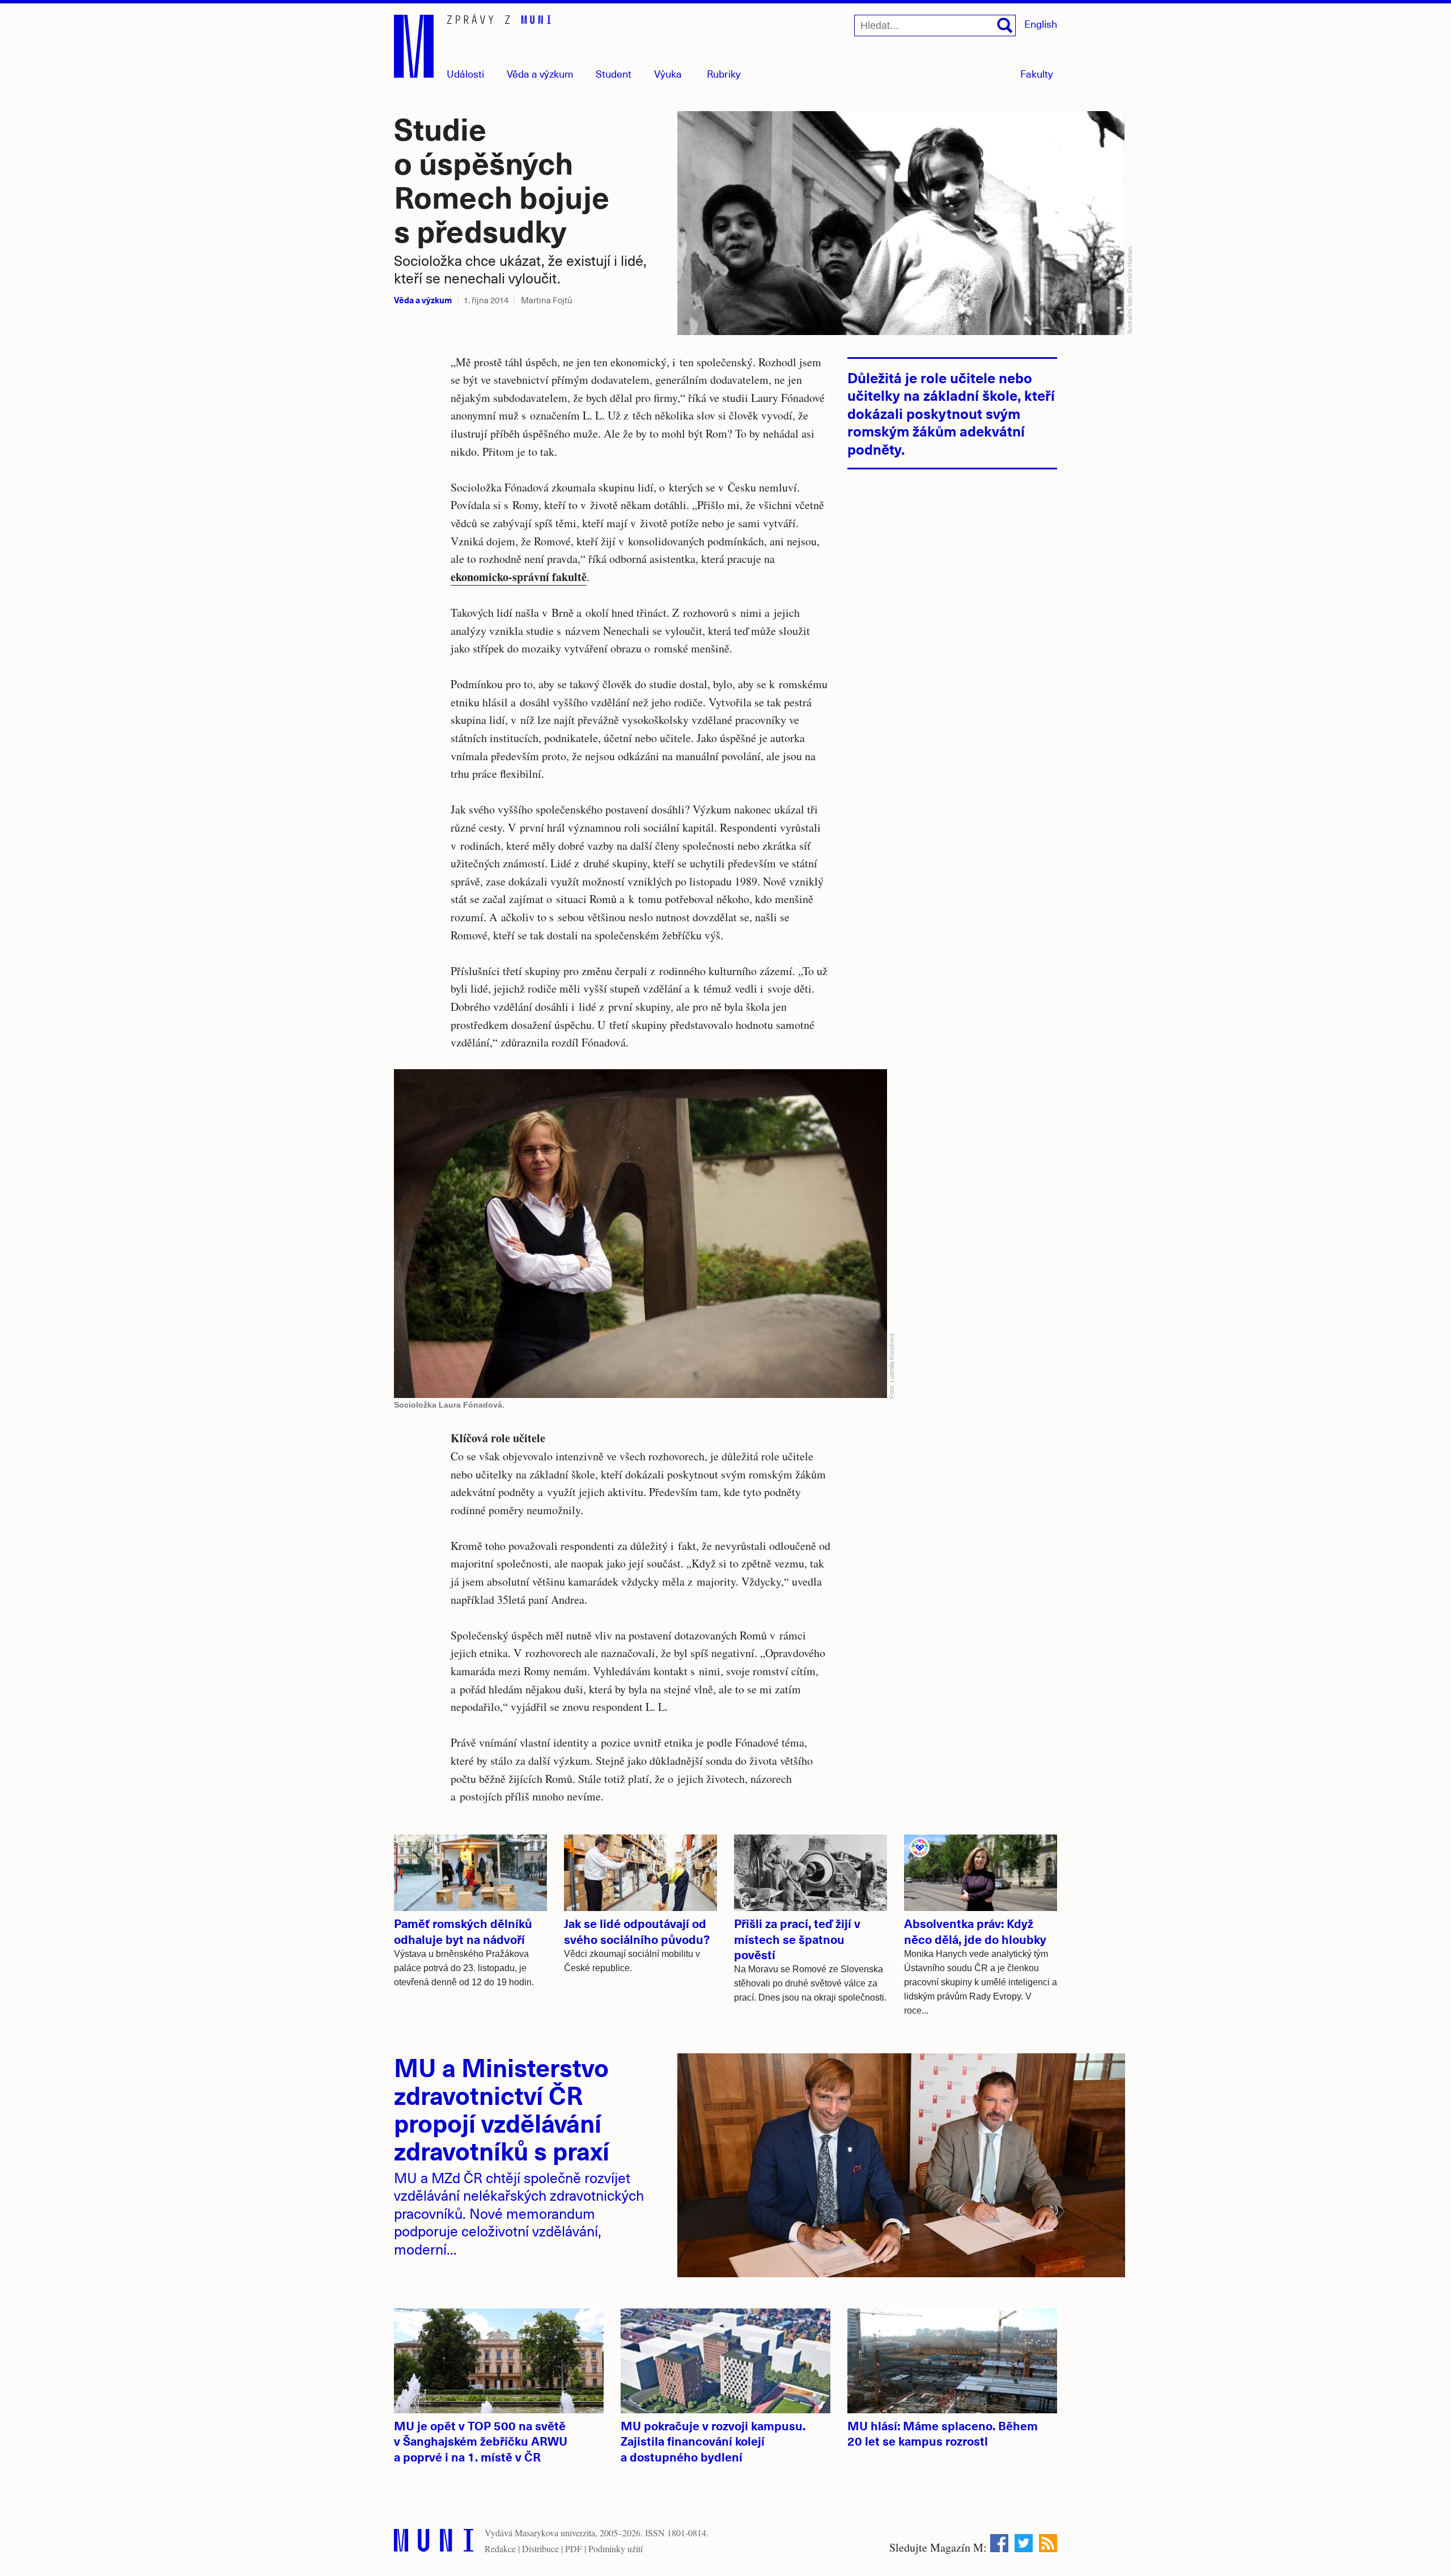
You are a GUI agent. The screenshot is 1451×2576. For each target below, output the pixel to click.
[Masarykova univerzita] (434, 2543)
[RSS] (1048, 2543)
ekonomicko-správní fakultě (519, 577)
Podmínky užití (616, 2549)
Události (465, 73)
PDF (574, 2549)
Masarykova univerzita (555, 2533)
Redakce (500, 2549)
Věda (540, 73)
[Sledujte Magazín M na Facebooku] (999, 2543)
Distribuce (540, 2549)
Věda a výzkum (423, 300)
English (1041, 24)
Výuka (668, 73)
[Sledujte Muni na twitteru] (1024, 2543)
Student (614, 73)
